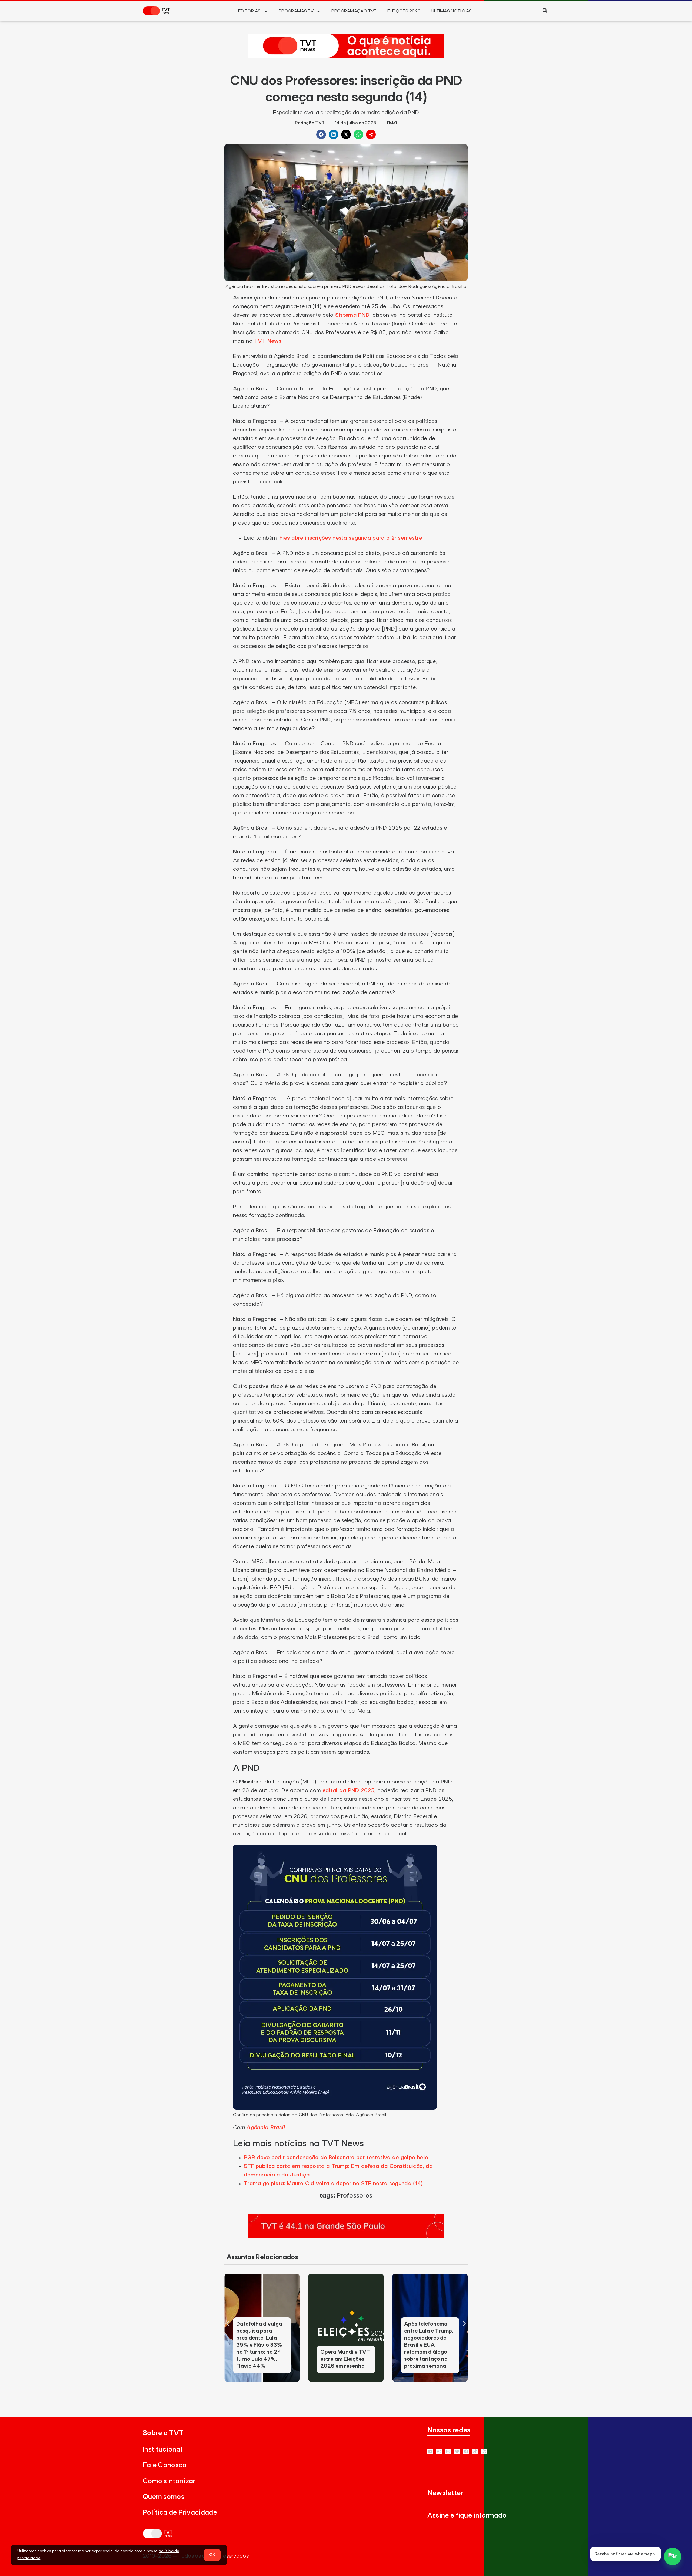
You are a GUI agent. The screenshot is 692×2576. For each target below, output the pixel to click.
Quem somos (164, 2497)
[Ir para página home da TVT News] (346, 56)
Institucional (162, 2450)
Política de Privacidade (180, 2513)
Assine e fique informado (467, 2516)
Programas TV (296, 11)
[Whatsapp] (439, 2451)
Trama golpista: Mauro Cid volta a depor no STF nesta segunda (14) (333, 2184)
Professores (354, 2196)
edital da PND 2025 (348, 1790)
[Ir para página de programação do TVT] (346, 2236)
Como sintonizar (169, 2481)
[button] (545, 10)
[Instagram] (448, 2451)
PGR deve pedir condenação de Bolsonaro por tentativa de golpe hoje (336, 2158)
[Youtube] (430, 2451)
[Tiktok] (475, 2451)
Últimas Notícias (452, 11)
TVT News (268, 341)
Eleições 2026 (404, 11)
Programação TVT (354, 11)
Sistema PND (352, 315)
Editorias (249, 11)
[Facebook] (466, 2451)
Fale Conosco (165, 2465)
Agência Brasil (266, 2128)
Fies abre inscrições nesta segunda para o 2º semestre (351, 538)
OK (212, 2555)
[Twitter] (457, 2451)
